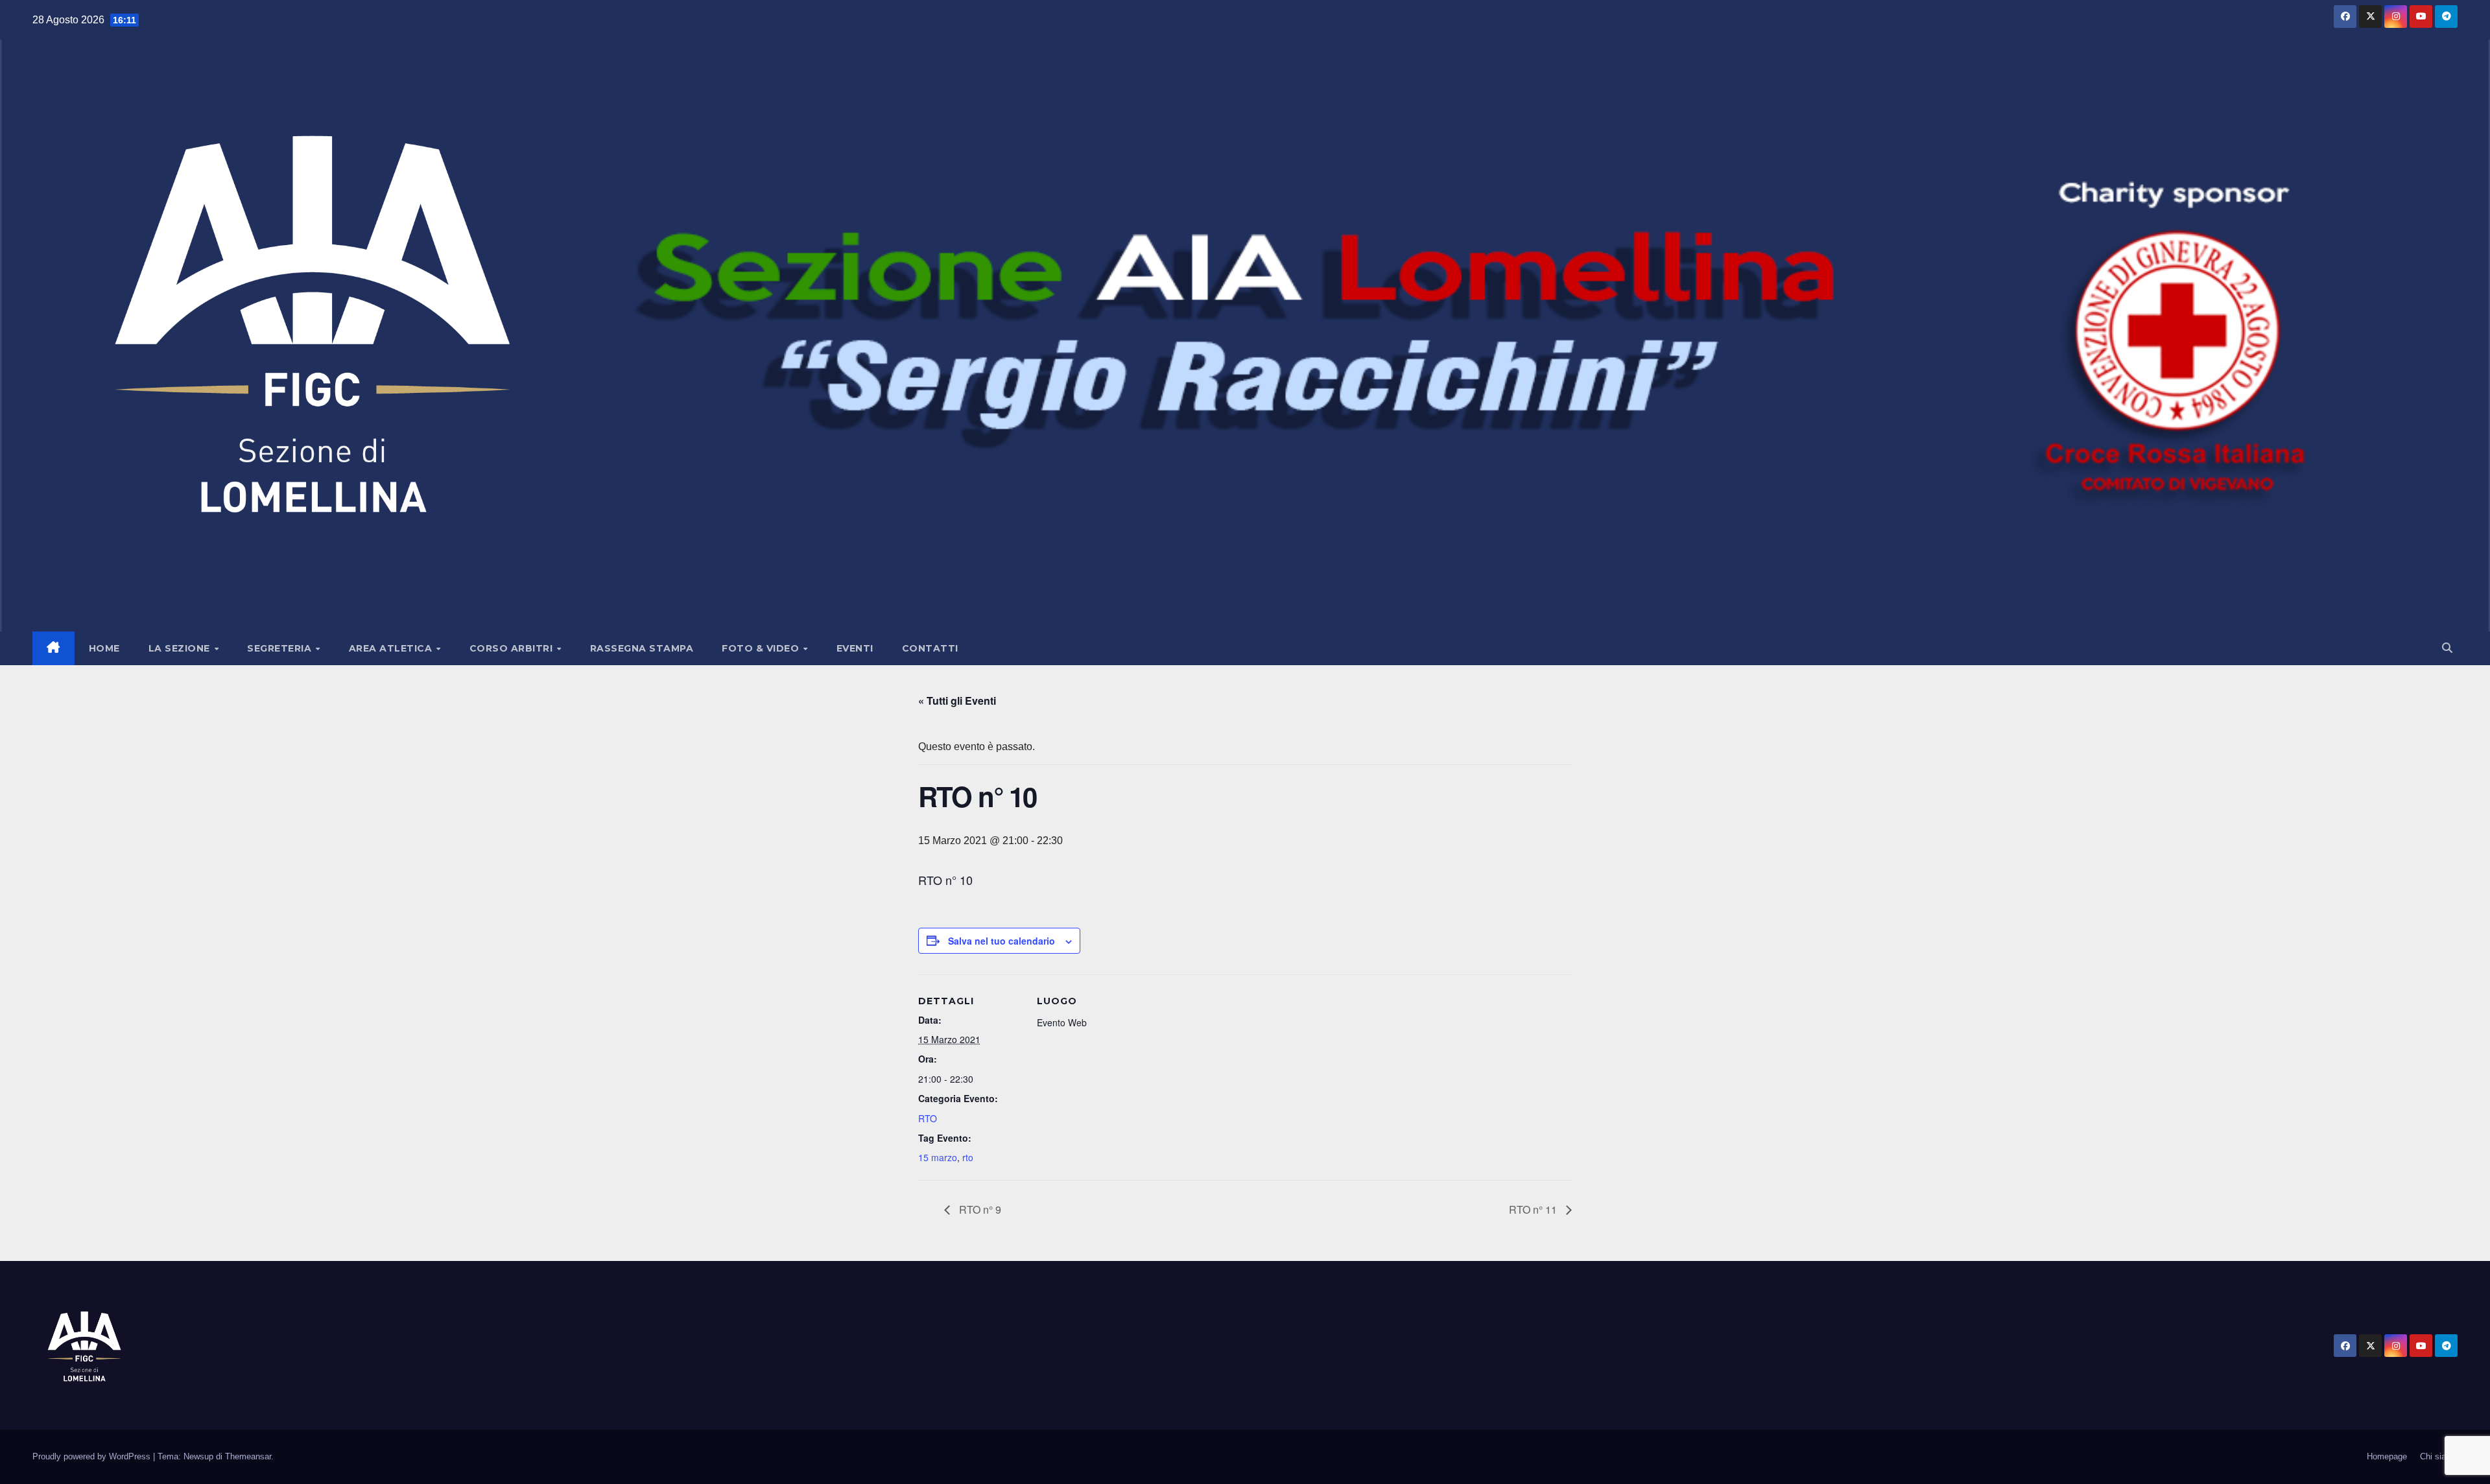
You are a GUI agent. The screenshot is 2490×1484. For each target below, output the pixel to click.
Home (104, 648)
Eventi (855, 648)
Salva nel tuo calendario (1002, 941)
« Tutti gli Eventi (957, 701)
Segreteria (281, 648)
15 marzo (938, 1157)
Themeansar (248, 1456)
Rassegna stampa (642, 648)
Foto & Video (762, 648)
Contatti (930, 648)
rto (968, 1157)
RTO (928, 1118)
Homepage (2387, 1456)
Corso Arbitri (513, 648)
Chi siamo (2439, 1456)
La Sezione (181, 648)
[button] (2447, 648)
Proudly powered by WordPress (93, 1456)
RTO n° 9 (979, 1209)
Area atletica (392, 648)
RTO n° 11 (1534, 1209)
